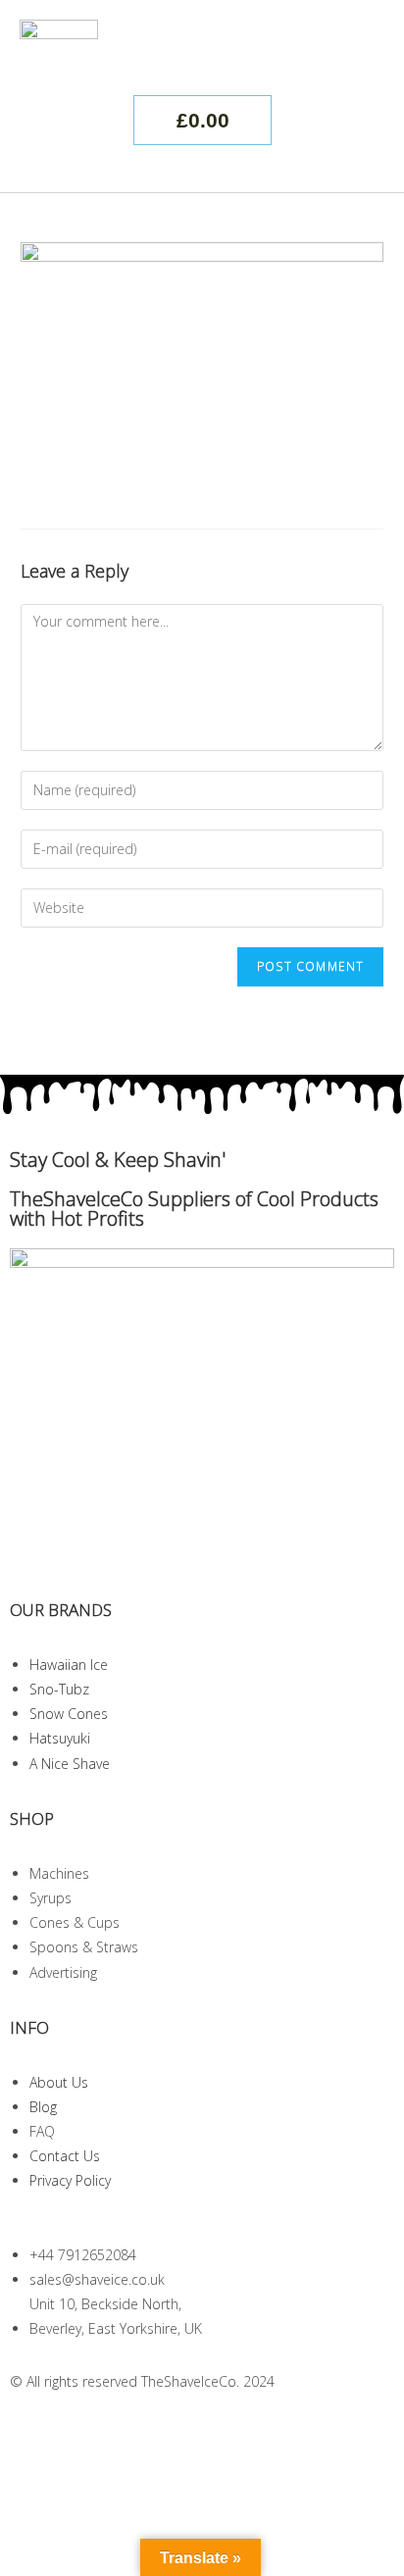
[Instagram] (34, 2433)
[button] (366, 53)
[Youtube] (140, 2433)
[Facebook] (87, 2433)
